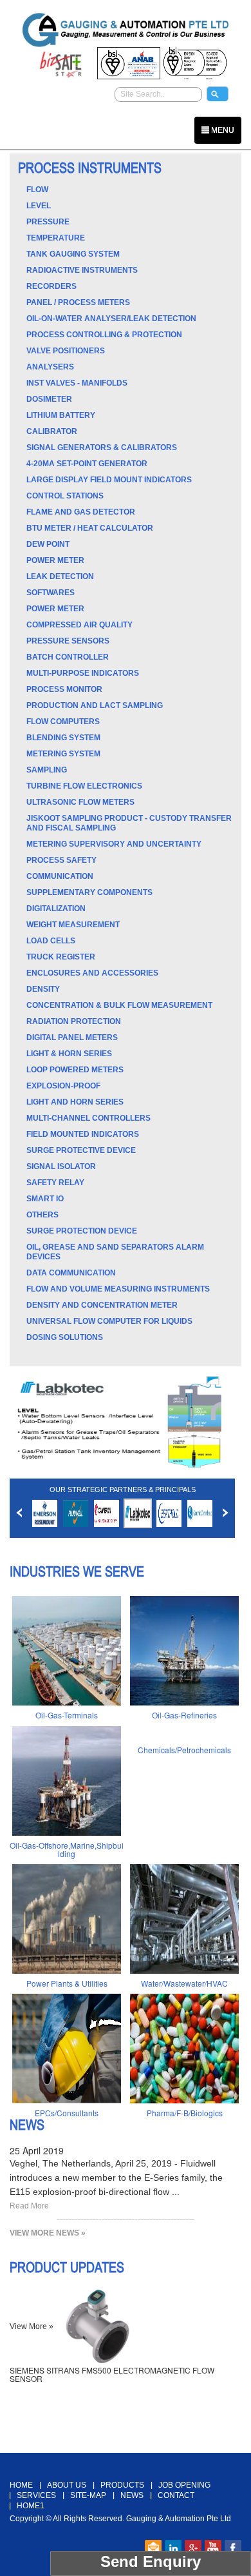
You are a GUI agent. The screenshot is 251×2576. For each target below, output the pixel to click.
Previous (19, 1513)
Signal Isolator (61, 1166)
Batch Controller (68, 657)
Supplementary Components (89, 892)
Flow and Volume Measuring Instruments (118, 1289)
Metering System (63, 754)
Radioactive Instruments (82, 270)
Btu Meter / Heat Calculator (90, 528)
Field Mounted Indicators (83, 1134)
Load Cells (51, 941)
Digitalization (56, 909)
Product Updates (67, 2267)
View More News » (48, 2233)
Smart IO (45, 1199)
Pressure (48, 222)
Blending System (63, 738)
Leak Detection (60, 576)
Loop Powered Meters (75, 1070)
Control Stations (65, 496)
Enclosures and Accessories (92, 973)
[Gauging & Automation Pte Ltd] (126, 28)
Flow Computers (63, 722)
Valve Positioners (66, 351)
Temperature (56, 238)
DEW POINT (48, 544)
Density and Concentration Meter (102, 1305)
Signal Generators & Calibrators (102, 447)
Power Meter (55, 560)
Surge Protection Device (82, 1231)
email (153, 2548)
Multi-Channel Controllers (88, 1118)
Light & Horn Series (69, 1054)
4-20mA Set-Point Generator (87, 464)
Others (42, 1215)
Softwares (51, 593)
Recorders (51, 286)
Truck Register (61, 957)
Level (39, 206)
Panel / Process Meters (78, 302)
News (27, 2125)
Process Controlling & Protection (104, 335)
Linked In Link (173, 2548)
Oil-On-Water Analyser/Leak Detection (111, 319)
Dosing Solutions (65, 1337)
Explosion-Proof (63, 1086)
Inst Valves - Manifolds (77, 383)
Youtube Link (213, 2548)
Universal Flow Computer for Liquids (109, 1321)
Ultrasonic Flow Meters (80, 802)
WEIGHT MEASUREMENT (73, 925)
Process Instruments (90, 168)
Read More (29, 2206)
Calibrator (52, 431)
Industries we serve (77, 1571)
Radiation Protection (74, 1021)
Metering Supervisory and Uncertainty (114, 844)
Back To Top (126, 2446)
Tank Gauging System (73, 254)
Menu (222, 130)
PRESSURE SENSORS (68, 641)
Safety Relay (55, 1183)
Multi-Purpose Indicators (83, 673)
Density (43, 989)
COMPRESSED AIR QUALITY (79, 625)
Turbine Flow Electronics (84, 786)
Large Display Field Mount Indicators (109, 480)
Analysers (50, 367)
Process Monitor (64, 689)
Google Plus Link (193, 2548)
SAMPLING (47, 770)
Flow (37, 190)
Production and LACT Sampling (95, 705)
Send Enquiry (151, 2561)
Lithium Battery (61, 415)
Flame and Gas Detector (81, 512)
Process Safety (61, 860)
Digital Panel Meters (72, 1037)
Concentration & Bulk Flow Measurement (119, 1005)
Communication (60, 876)
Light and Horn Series (75, 1102)
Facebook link (233, 2548)
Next (226, 1513)
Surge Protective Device (81, 1150)
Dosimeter (49, 399)
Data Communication (71, 1273)
